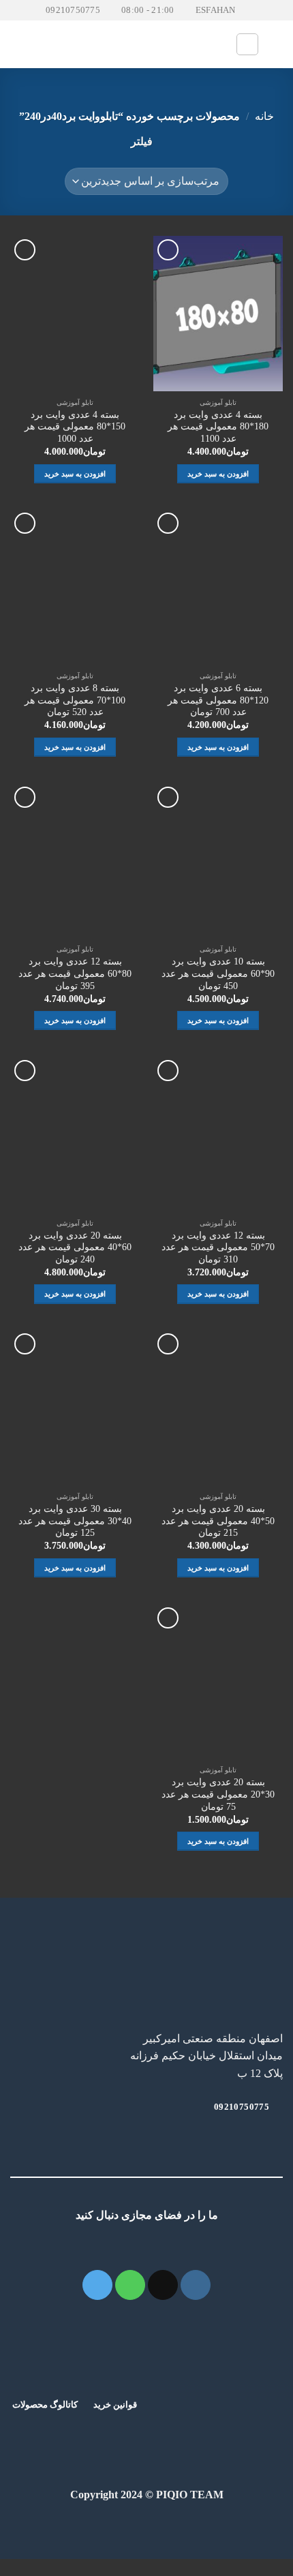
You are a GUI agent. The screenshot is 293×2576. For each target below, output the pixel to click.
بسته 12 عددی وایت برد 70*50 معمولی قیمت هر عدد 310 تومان (218, 1247)
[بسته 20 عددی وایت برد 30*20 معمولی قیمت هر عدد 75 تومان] (218, 1682)
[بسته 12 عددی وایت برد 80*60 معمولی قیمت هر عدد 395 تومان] (75, 861)
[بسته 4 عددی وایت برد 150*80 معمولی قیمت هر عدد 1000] (75, 314)
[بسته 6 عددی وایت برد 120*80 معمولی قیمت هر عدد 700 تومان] (218, 587)
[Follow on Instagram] (196, 2285)
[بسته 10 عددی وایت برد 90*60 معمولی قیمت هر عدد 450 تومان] (218, 861)
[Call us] (130, 2285)
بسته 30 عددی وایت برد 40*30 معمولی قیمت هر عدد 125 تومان (75, 1521)
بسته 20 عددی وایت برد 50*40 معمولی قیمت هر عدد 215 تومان (218, 1521)
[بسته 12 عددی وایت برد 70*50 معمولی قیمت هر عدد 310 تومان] (218, 1134)
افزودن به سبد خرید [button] (218, 474)
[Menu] (18, 45)
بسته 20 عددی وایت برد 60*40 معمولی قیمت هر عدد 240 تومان (75, 1247)
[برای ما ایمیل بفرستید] (163, 2285)
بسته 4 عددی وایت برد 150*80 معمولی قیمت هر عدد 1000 (75, 427)
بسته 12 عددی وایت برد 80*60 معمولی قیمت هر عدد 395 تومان (75, 973)
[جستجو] (247, 44)
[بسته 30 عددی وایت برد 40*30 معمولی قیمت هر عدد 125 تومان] (75, 1408)
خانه (264, 116)
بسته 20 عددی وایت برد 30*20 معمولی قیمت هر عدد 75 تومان (218, 1794)
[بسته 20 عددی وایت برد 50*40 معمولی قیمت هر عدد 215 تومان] (218, 1408)
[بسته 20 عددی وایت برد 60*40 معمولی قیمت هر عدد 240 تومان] (75, 1134)
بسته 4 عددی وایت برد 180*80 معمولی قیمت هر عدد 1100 (218, 427)
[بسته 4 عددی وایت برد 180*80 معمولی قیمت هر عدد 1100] (218, 314)
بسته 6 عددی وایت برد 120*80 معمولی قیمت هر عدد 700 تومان (218, 700)
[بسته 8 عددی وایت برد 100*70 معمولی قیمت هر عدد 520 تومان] (75, 587)
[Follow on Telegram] (97, 2285)
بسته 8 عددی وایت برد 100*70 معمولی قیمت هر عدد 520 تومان (75, 700)
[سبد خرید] (276, 44)
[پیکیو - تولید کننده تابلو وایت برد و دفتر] (147, 44)
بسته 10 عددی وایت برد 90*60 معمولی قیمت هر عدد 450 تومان (218, 973)
